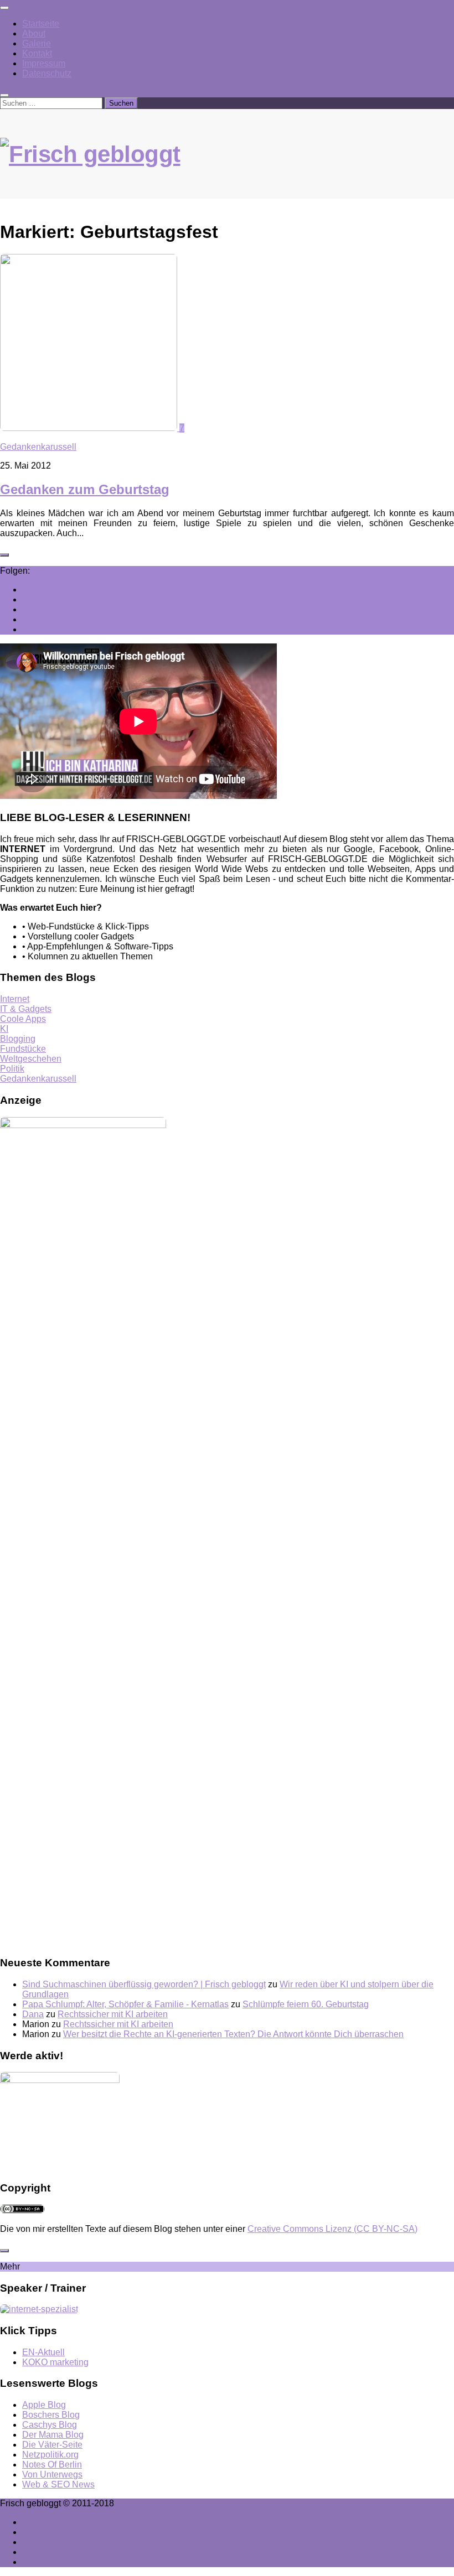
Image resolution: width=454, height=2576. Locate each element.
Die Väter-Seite (52, 2445)
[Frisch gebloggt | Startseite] (227, 165)
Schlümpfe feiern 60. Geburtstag (306, 2004)
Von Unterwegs (52, 2474)
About (34, 33)
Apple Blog (44, 2405)
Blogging (18, 1039)
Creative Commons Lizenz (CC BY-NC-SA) (332, 2229)
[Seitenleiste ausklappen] (4, 555)
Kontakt (37, 53)
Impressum (44, 63)
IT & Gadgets (26, 1009)
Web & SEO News (58, 2484)
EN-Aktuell (43, 2352)
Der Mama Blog (53, 2435)
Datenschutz (47, 73)
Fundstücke (23, 1049)
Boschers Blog (51, 2415)
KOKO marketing (55, 2362)
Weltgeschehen (31, 1059)
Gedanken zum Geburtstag (85, 489)
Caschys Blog (50, 2425)
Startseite (41, 24)
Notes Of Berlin (52, 2465)
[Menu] (4, 8)
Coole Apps (23, 1019)
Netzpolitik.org (50, 2455)
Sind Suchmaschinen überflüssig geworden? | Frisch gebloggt (144, 1984)
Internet (15, 999)
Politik (12, 1069)
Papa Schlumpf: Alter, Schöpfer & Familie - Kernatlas (125, 2004)
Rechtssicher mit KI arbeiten (113, 2014)
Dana (33, 2014)
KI (4, 1029)
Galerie (37, 43)
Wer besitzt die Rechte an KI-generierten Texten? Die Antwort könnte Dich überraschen (233, 2034)
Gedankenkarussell (38, 447)
